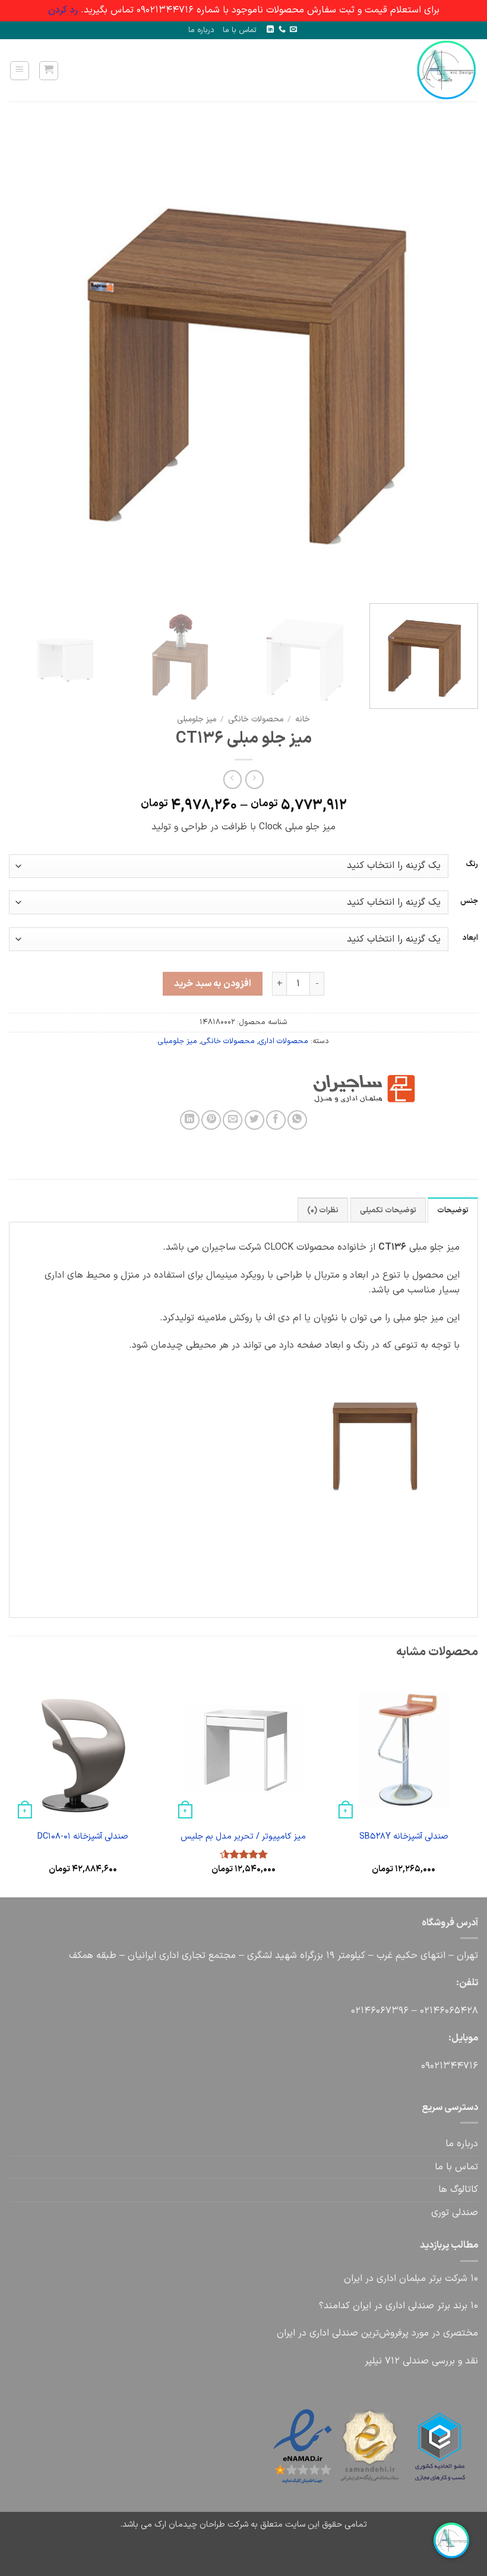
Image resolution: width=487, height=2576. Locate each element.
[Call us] (282, 30)
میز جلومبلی (197, 719)
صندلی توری (455, 2213)
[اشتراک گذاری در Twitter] (254, 1120)
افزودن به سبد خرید (212, 984)
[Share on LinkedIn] (190, 1120)
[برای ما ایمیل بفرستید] (293, 30)
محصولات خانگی (256, 719)
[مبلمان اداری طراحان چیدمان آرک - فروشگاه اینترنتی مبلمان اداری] (440, 70)
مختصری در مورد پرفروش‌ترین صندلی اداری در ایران (377, 2333)
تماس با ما (240, 30)
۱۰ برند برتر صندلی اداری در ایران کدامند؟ (399, 2306)
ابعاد (470, 938)
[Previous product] (233, 779)
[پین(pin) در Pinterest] (211, 1120)
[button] (49, 71)
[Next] (25, 360)
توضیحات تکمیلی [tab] (388, 1210)
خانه (303, 719)
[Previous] (454, 360)
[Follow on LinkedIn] (270, 30)
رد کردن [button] (63, 10)
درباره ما (201, 30)
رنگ (472, 864)
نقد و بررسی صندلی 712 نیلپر (421, 2361)
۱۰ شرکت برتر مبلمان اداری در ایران (411, 2279)
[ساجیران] (418, 1089)
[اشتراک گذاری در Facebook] (276, 1120)
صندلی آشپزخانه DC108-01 (83, 1837)
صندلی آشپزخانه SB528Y (404, 1837)
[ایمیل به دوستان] (233, 1120)
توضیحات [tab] (453, 1210)
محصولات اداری (284, 1041)
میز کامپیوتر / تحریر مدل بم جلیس (243, 1837)
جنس (469, 901)
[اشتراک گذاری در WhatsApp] (297, 1120)
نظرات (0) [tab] (323, 1210)
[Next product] (254, 779)
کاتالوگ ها (458, 2190)
